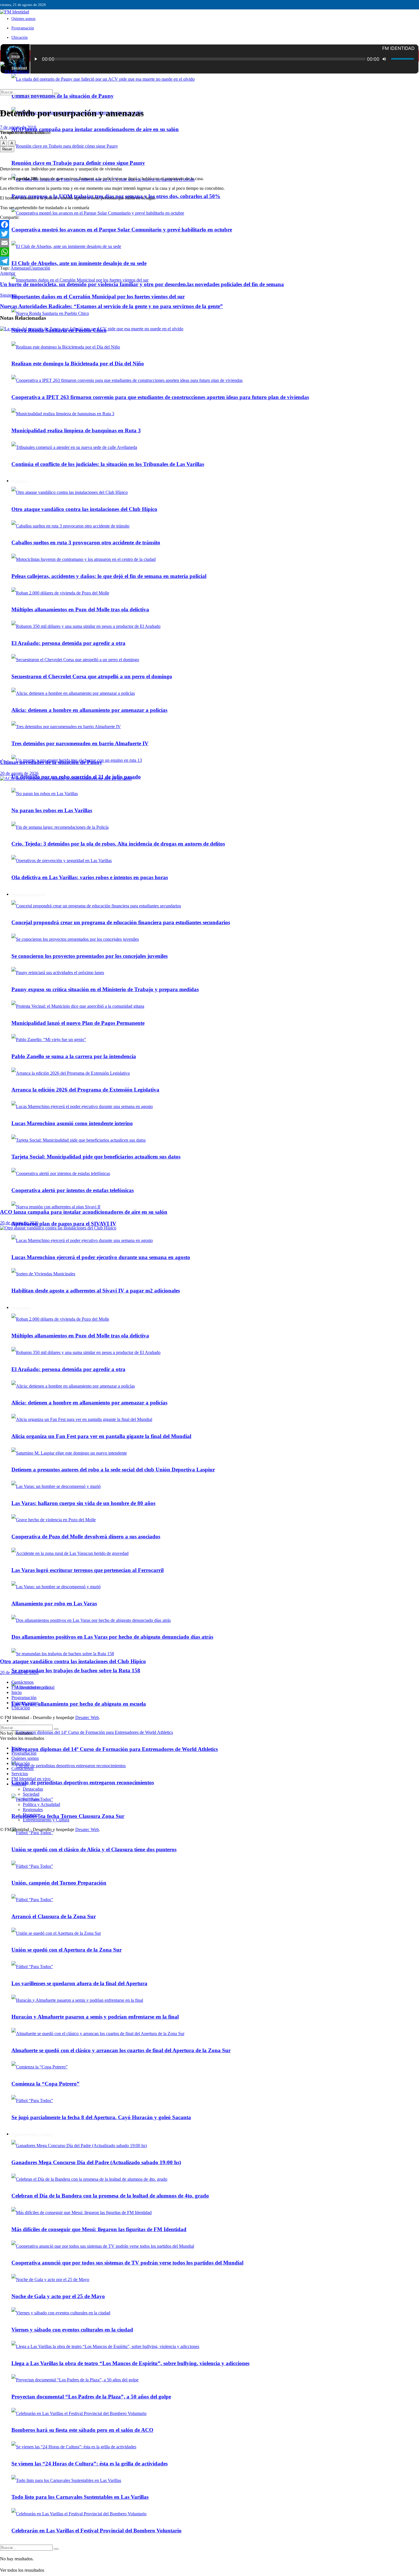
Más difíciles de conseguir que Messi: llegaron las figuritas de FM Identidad (99, 2229)
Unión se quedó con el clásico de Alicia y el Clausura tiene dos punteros (94, 1849)
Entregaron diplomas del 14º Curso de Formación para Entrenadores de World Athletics (115, 1749)
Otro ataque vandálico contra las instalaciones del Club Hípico (73, 1661)
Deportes (19, 1721)
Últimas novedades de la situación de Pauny (63, 96)
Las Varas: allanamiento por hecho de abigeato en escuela (79, 1704)
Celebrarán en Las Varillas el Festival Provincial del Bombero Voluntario (96, 2531)
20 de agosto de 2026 (19, 773)
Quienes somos (23, 19)
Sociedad (31, 1794)
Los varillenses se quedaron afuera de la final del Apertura (79, 1983)
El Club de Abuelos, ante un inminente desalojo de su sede (79, 263)
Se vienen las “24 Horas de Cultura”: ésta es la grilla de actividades (90, 2464)
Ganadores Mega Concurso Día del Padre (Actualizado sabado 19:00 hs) (96, 2162)
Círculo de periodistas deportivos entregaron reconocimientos (83, 1782)
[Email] (209, 243)
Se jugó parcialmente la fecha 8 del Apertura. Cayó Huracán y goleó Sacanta (101, 2117)
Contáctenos (23, 1682)
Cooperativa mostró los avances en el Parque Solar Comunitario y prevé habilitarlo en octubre (122, 230)
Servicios (20, 1774)
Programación (23, 28)
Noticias (19, 1784)
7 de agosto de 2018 (18, 127)
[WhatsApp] (209, 252)
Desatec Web (87, 1717)
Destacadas (33, 1789)
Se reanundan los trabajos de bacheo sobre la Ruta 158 (76, 1670)
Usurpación (40, 268)
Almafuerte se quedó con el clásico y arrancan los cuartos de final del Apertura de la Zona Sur (121, 2050)
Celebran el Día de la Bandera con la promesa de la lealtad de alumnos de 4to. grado (110, 2196)
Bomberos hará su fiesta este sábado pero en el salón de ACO (82, 2430)
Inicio (16, 56)
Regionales (33, 1810)
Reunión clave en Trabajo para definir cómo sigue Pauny (78, 163)
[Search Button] (56, 2549)
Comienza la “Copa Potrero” (45, 2084)
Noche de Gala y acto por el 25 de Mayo (58, 2296)
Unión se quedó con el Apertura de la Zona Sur (67, 1950)
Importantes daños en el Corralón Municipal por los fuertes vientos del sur (98, 297)
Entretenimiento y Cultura (32, 2134)
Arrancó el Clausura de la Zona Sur (54, 1916)
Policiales (31, 1799)
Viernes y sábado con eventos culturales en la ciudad (72, 2330)
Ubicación (20, 37)
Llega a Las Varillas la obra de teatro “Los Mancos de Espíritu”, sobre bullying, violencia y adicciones (130, 2363)
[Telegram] (209, 261)
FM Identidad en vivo (31, 1687)
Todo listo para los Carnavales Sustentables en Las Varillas (80, 2497)
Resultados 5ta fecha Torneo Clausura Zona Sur (68, 1816)
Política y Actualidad (41, 1804)
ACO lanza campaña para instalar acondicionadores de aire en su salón (95, 129)
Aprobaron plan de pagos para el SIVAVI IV (64, 1224)
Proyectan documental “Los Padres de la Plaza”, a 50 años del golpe (91, 2397)
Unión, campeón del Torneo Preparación (59, 1883)
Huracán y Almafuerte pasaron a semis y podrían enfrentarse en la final (95, 2017)
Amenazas (20, 268)
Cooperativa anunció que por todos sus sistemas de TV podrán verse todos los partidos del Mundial (127, 2263)
